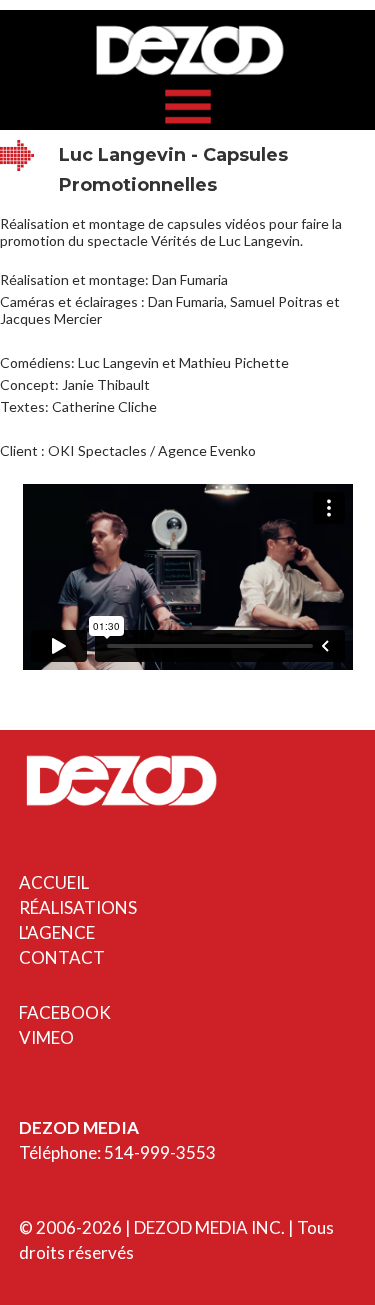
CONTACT (62, 957)
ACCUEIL (54, 882)
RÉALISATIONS (78, 907)
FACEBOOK (65, 1012)
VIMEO (46, 1037)
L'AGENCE (57, 932)
